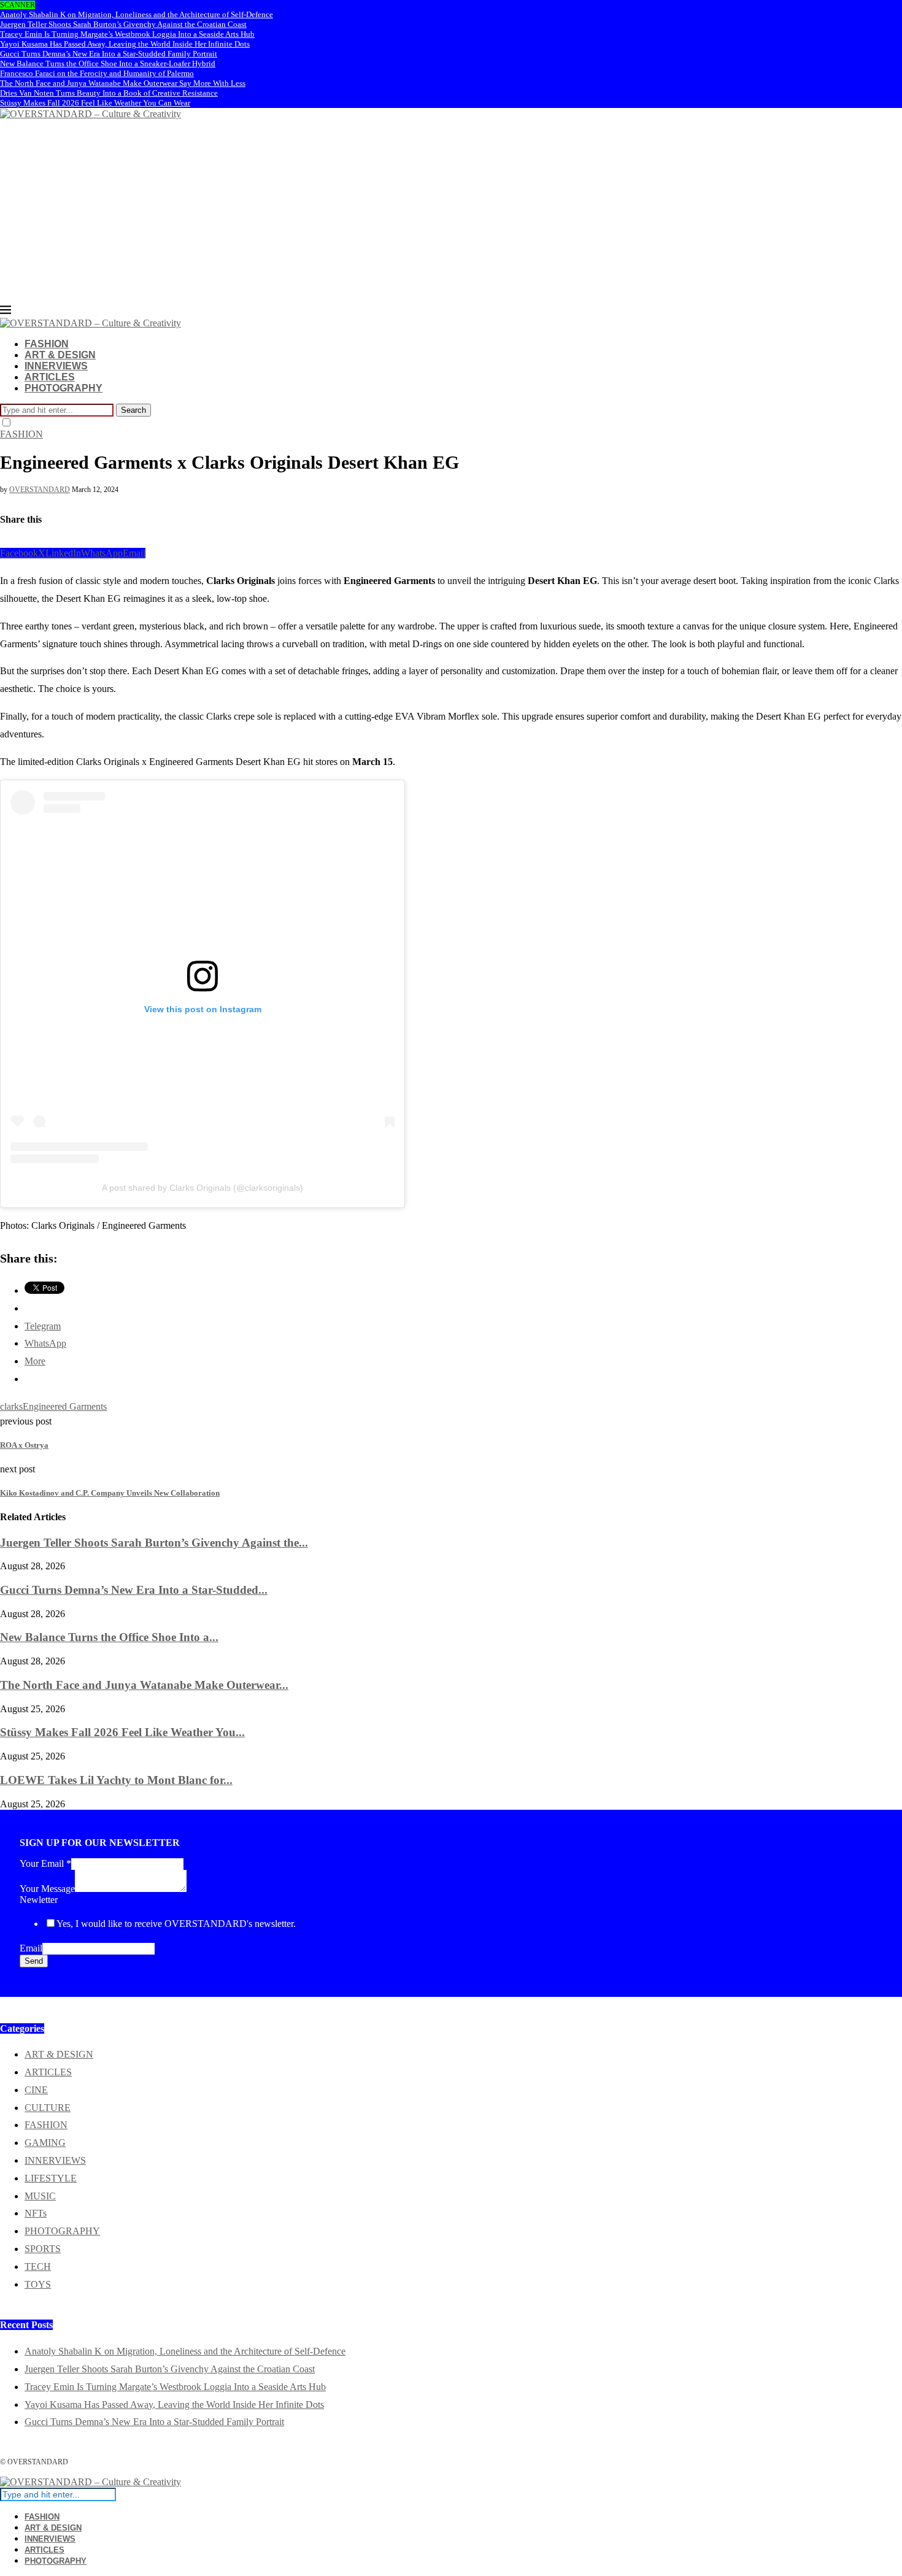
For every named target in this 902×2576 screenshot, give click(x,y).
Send (34, 1961)
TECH (38, 2266)
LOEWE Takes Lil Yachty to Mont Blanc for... (116, 1780)
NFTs (36, 2213)
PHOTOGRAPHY (64, 388)
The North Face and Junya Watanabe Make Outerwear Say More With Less (123, 83)
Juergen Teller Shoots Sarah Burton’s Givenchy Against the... (154, 1543)
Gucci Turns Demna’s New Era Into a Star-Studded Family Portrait (109, 54)
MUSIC (40, 2196)
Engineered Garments (65, 1406)
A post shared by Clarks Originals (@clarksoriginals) (202, 1188)
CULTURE (48, 2108)
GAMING (45, 2143)
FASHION (47, 344)
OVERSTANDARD (40, 490)
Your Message (47, 1889)
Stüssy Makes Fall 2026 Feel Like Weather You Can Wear (95, 103)
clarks (11, 1406)
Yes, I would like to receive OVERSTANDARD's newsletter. (176, 1924)
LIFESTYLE (51, 2178)
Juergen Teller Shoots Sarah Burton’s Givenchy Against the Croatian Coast (123, 24)
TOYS (38, 2284)
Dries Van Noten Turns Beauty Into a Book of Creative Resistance (109, 93)
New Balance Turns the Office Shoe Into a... (109, 1637)
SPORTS (43, 2249)
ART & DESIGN (60, 355)
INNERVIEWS (56, 366)
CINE (36, 2090)
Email (31, 1948)
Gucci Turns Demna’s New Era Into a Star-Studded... (134, 1590)
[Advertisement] (451, 212)
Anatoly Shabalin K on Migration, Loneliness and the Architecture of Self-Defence (137, 14)
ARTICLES (50, 377)
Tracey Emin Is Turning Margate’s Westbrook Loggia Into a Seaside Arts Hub (127, 34)
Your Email (45, 1863)
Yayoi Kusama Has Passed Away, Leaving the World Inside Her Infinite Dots (125, 44)
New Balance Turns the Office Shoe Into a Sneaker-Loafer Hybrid (108, 63)
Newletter (39, 1900)
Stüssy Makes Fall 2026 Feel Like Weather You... (122, 1732)
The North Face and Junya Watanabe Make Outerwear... (144, 1685)
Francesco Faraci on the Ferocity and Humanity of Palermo (97, 73)
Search (133, 410)
